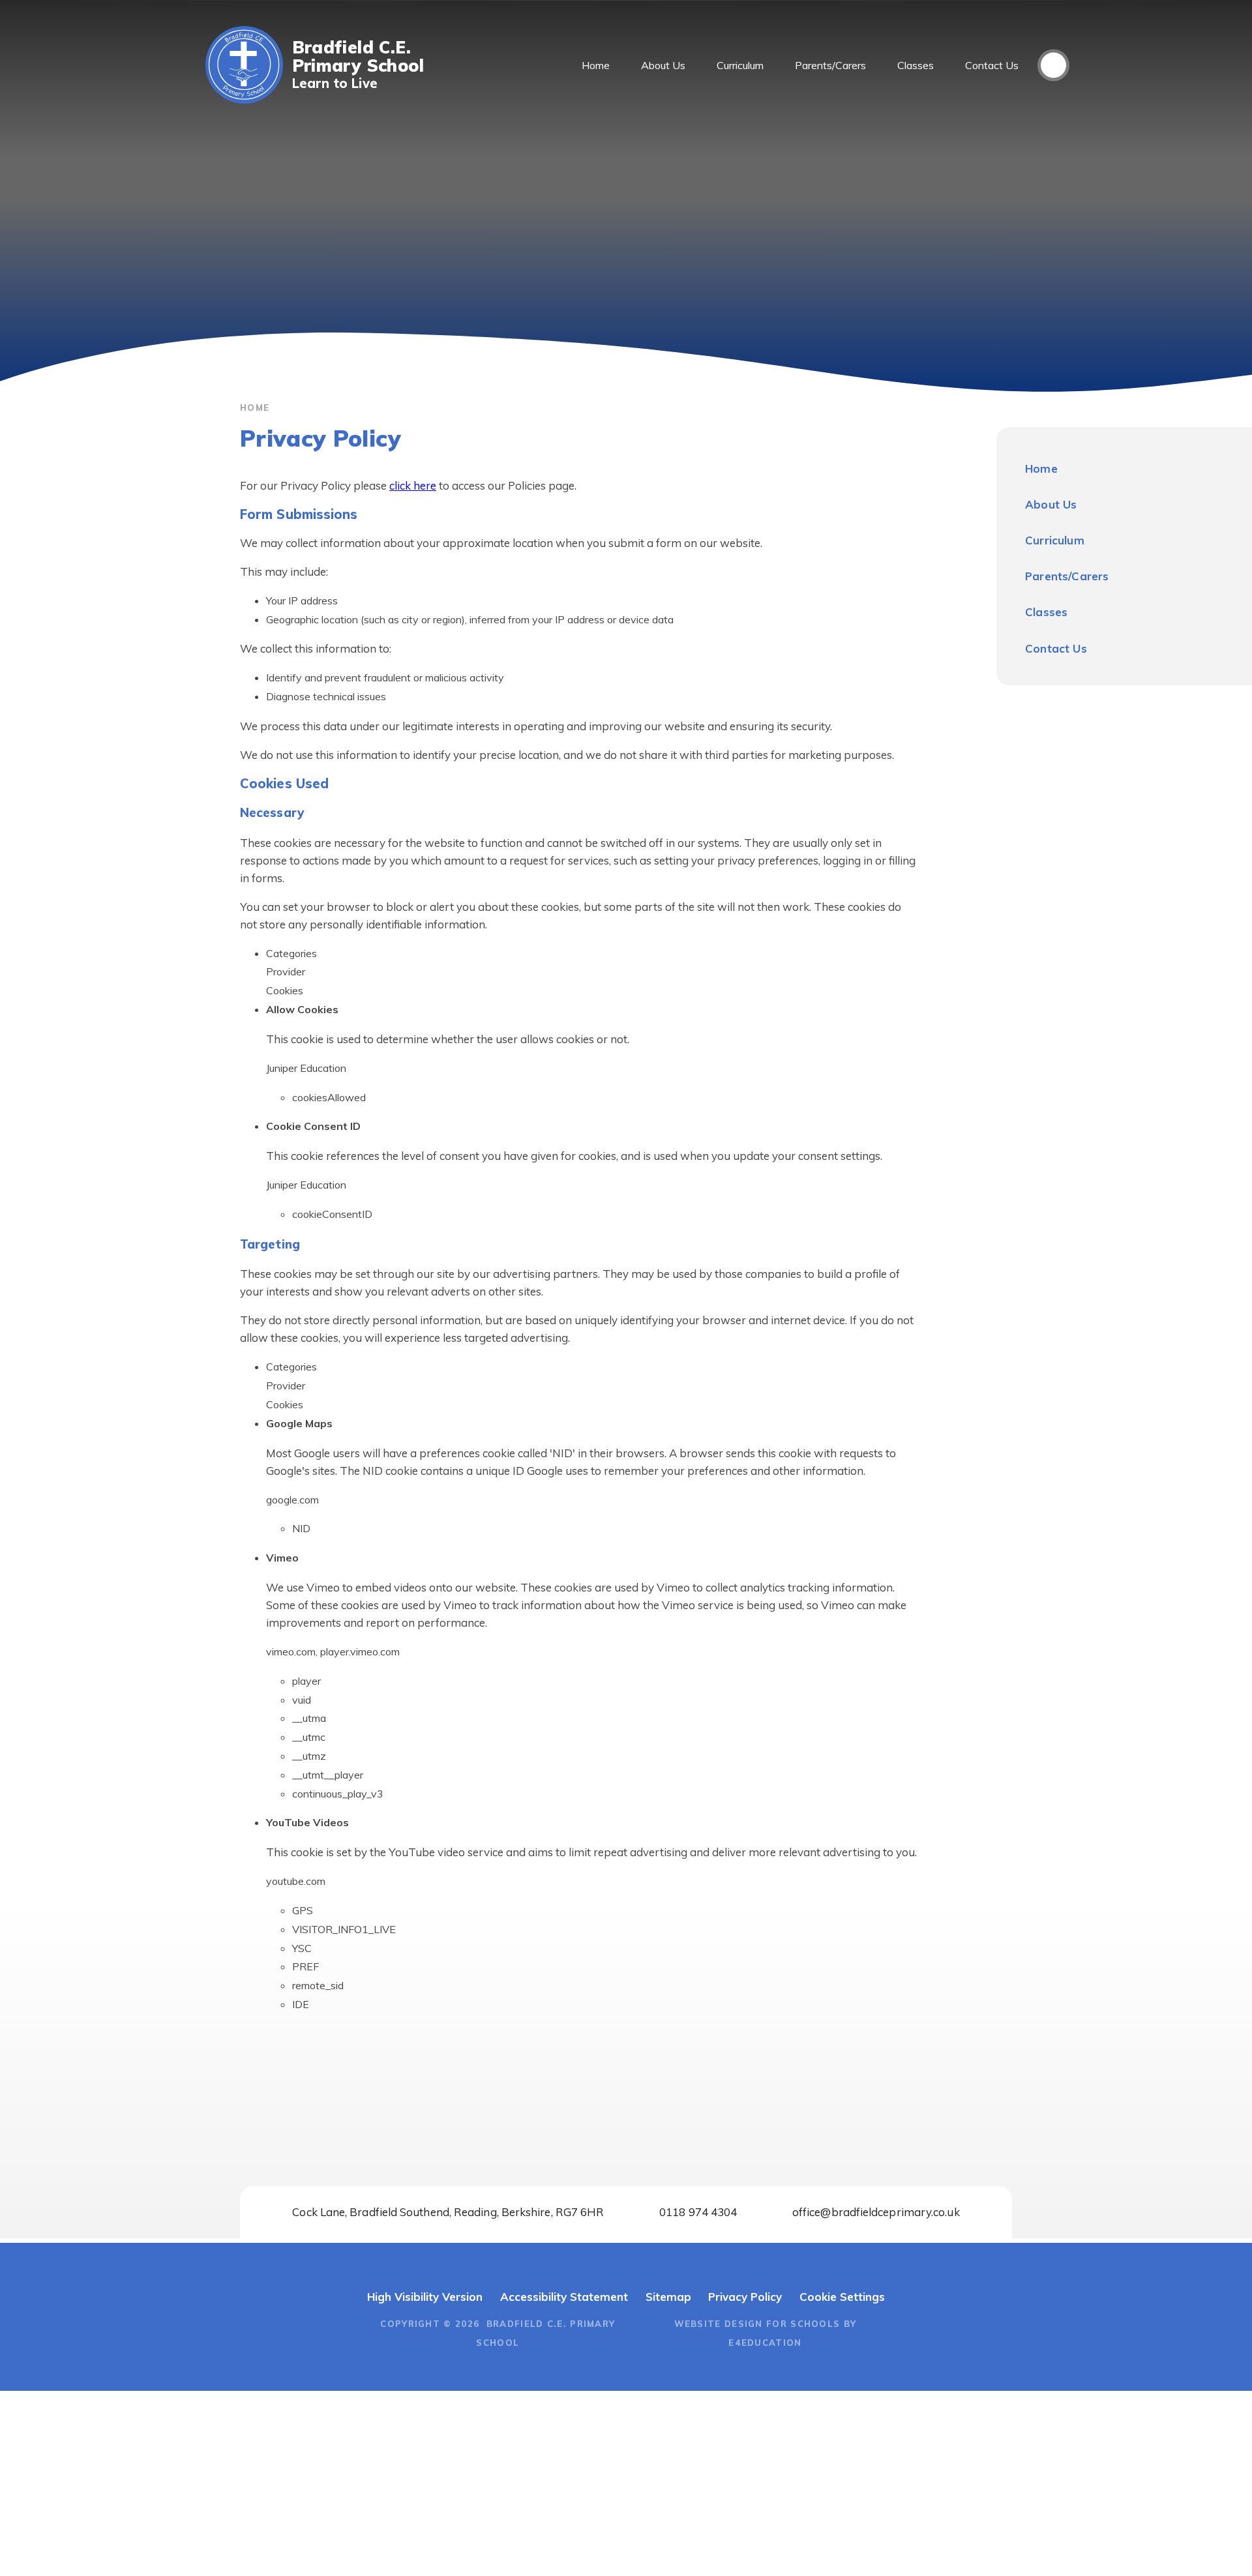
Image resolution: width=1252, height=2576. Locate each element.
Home (255, 407)
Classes (1046, 612)
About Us (1051, 504)
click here (413, 485)
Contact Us (1056, 648)
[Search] (1053, 66)
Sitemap (668, 2297)
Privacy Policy (745, 2297)
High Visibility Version (425, 2297)
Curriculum (1055, 540)
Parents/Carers (1067, 576)
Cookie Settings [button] (842, 2297)
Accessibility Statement (564, 2297)
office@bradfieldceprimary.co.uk (876, 2212)
